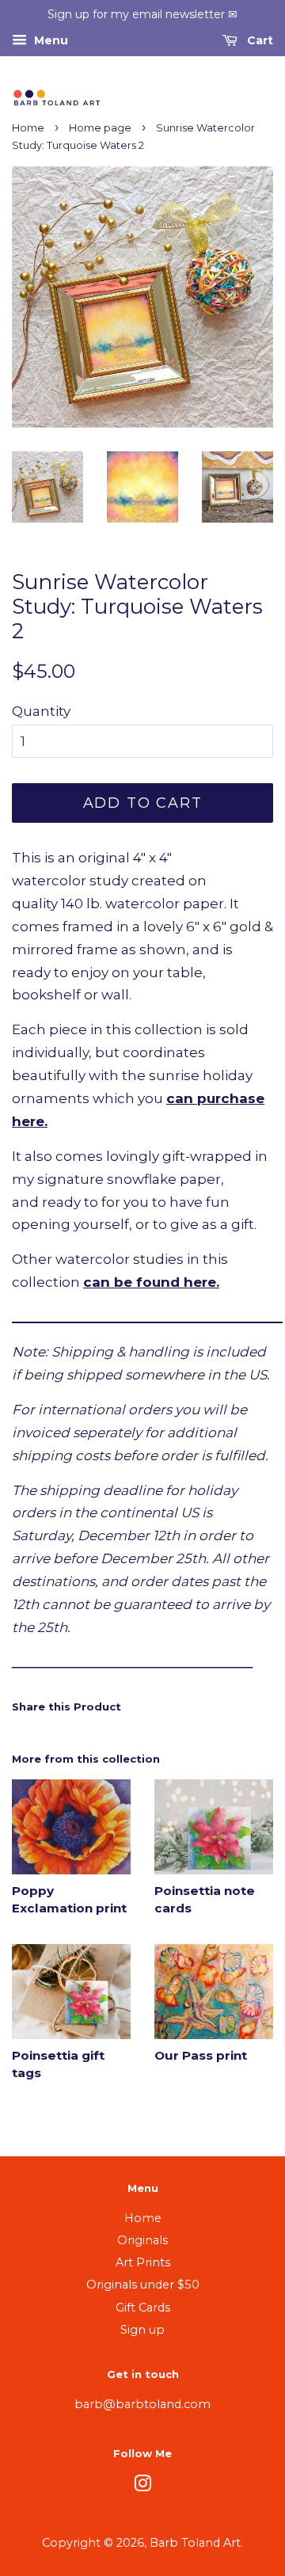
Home (28, 128)
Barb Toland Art (195, 2543)
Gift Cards (143, 2308)
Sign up (142, 2330)
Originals (142, 2240)
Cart (258, 40)
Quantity (41, 711)
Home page (100, 128)
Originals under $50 (143, 2285)
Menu (49, 40)
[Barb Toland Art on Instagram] (142, 2487)
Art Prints (143, 2262)
